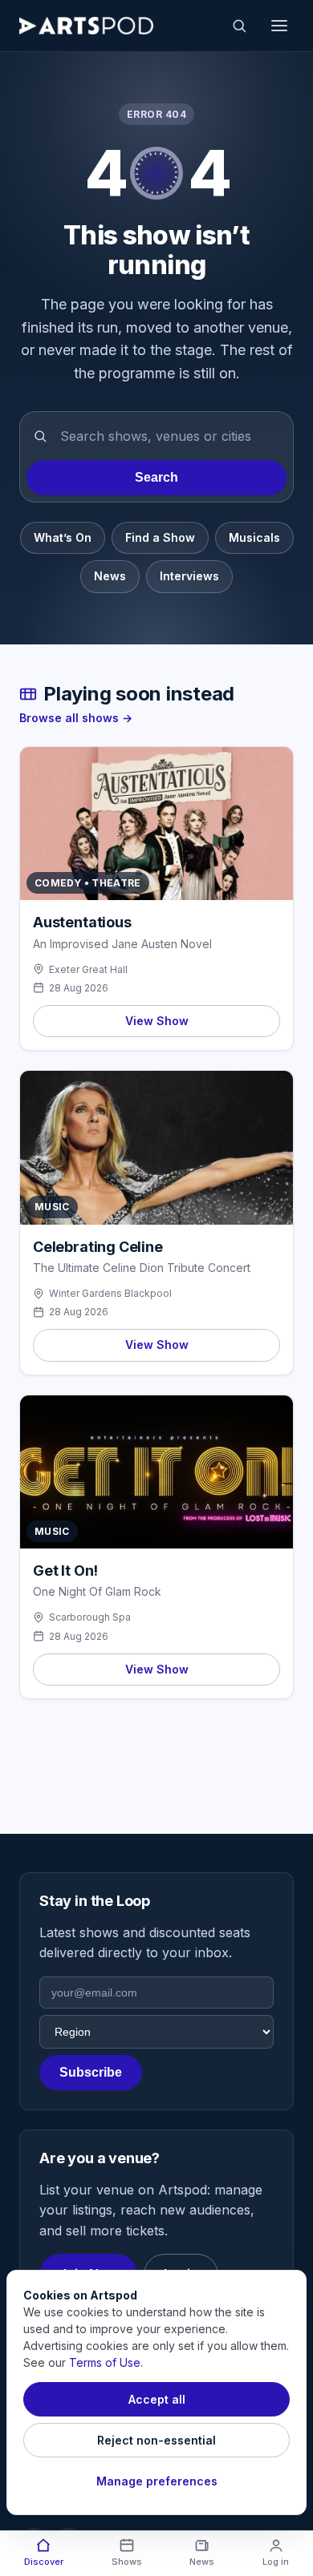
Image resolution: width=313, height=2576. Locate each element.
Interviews (189, 576)
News (110, 576)
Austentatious (82, 922)
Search (156, 477)
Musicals (254, 537)
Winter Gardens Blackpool (110, 1293)
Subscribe (91, 2072)
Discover (44, 2562)
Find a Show (160, 537)
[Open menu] (279, 26)
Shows (127, 2562)
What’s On (63, 537)
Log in (276, 2562)
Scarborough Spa (90, 1617)
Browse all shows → (76, 718)
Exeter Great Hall (88, 969)
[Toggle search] (239, 26)
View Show (157, 1021)
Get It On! (65, 1571)
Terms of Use (105, 2362)
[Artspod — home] (86, 26)
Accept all (157, 2399)
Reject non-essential (156, 2440)
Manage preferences (157, 2481)
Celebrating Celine (98, 1247)
